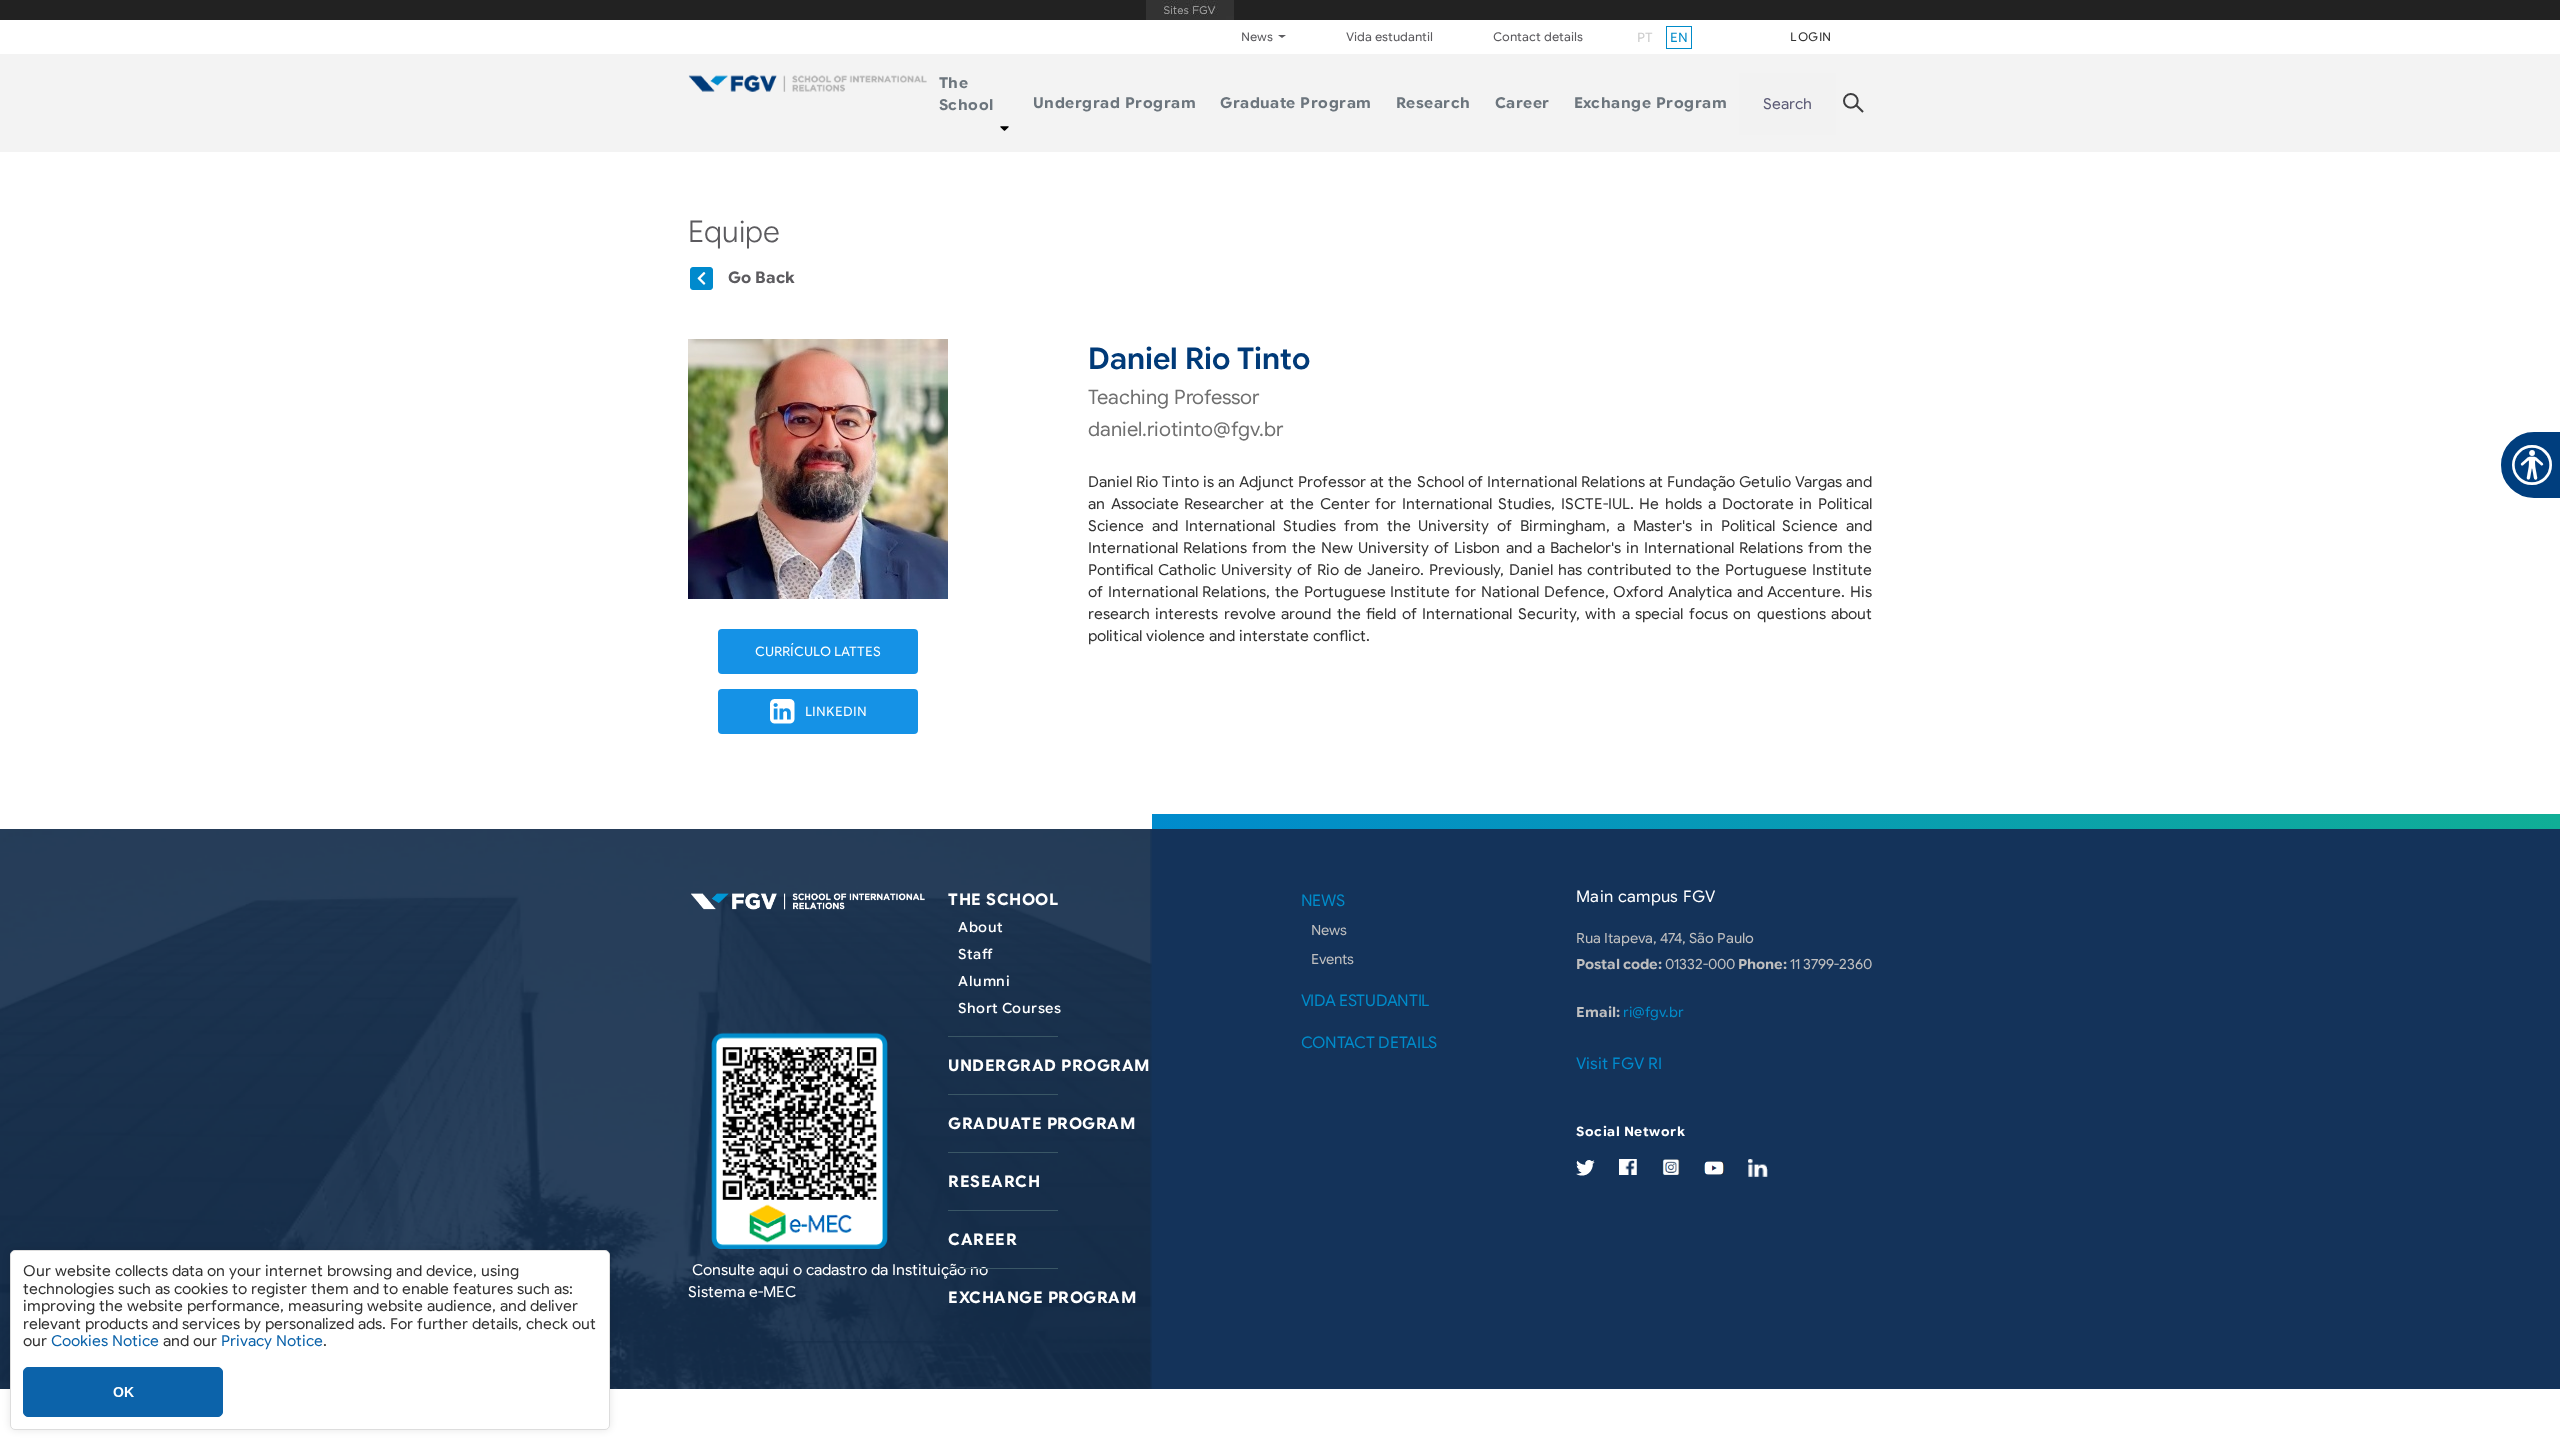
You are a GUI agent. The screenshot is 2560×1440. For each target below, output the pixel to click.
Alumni (984, 981)
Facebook (1628, 1167)
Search (1787, 104)
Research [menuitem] (1433, 103)
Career (982, 1240)
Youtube (1714, 1168)
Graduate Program (1041, 1124)
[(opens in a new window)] (799, 1142)
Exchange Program (1042, 1298)
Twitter (1585, 1168)
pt (1645, 37)
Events (1332, 959)
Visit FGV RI (1619, 1064)
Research (994, 1182)
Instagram (1670, 1167)
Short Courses (1009, 1008)
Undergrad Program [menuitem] (1114, 103)
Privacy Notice (272, 1341)
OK (123, 1392)
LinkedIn (1758, 1168)
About (980, 927)
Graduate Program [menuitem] (1296, 103)
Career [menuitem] (1522, 103)
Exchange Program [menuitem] (1651, 103)
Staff (975, 954)
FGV (1189, 10)
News (1329, 930)
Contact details (1538, 37)
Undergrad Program (1048, 1066)
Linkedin (836, 711)
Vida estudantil (1389, 37)
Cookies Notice (105, 1341)
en (1679, 37)
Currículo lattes (818, 651)
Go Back (761, 278)
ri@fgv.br (1653, 1012)
